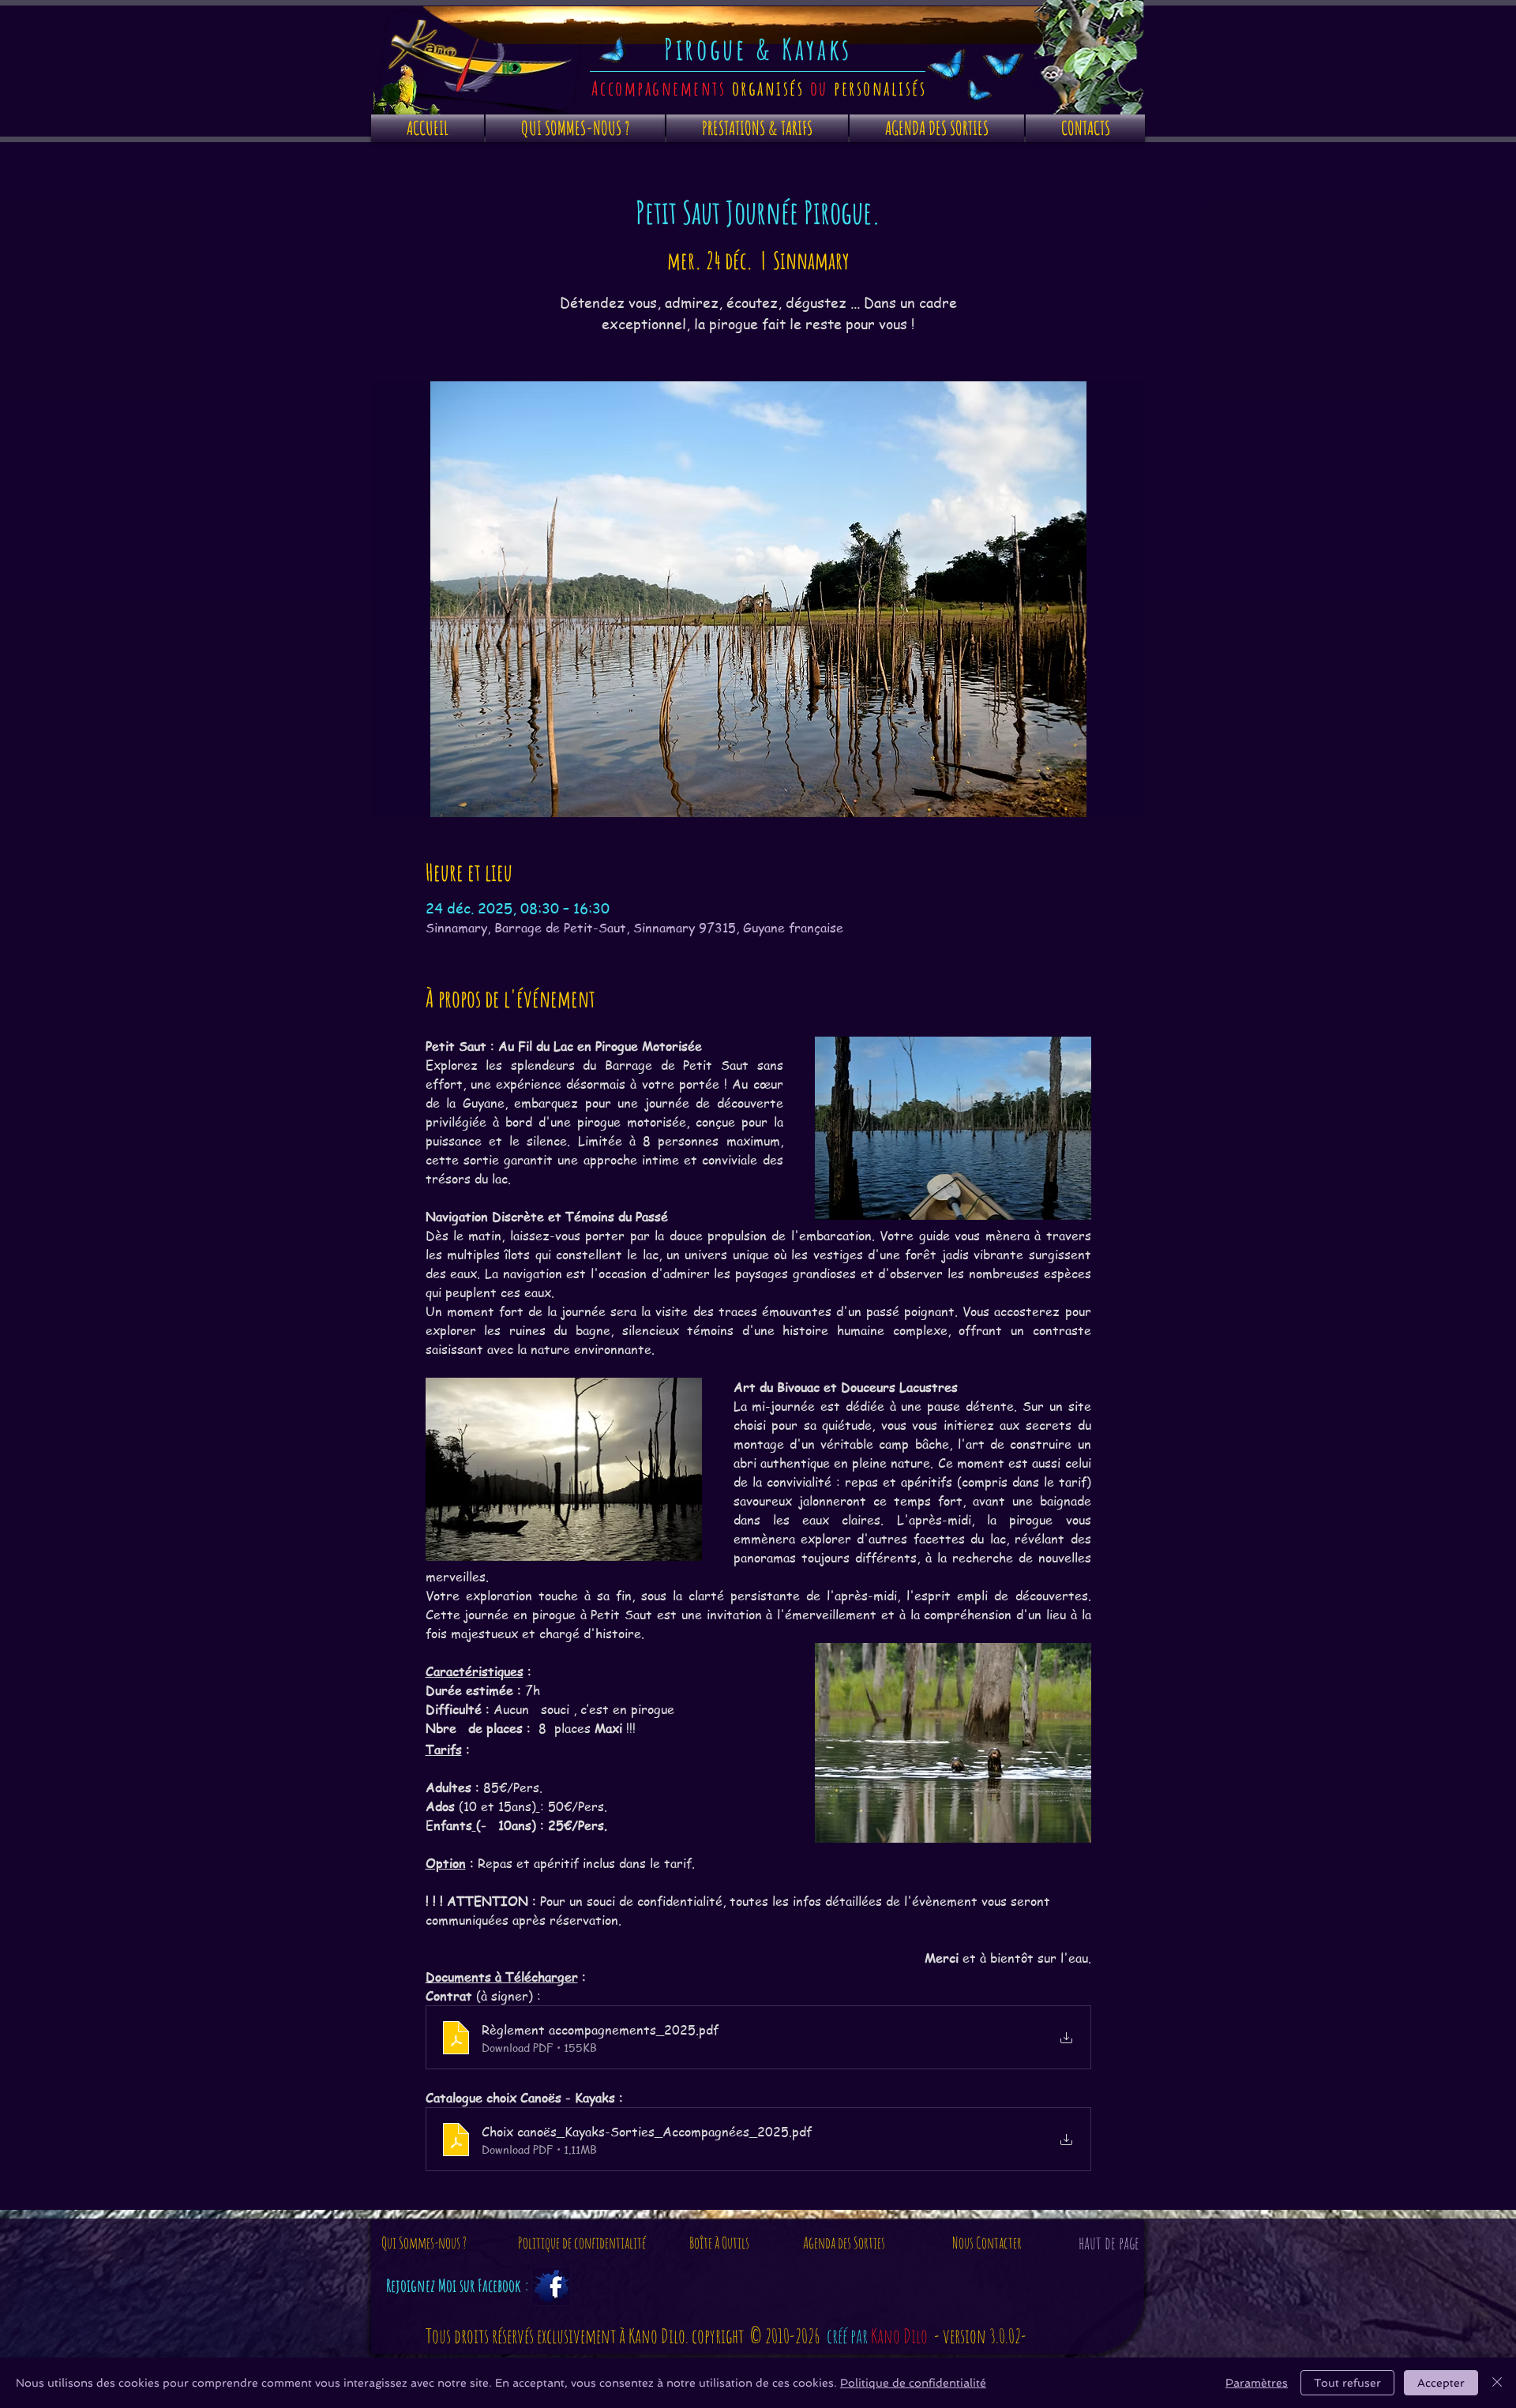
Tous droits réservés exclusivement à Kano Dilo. (559, 2336)
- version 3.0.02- (980, 2336)
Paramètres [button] (1257, 2383)
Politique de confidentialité (913, 2383)
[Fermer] (1497, 2383)
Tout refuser (1347, 2383)
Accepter (1441, 2383)
